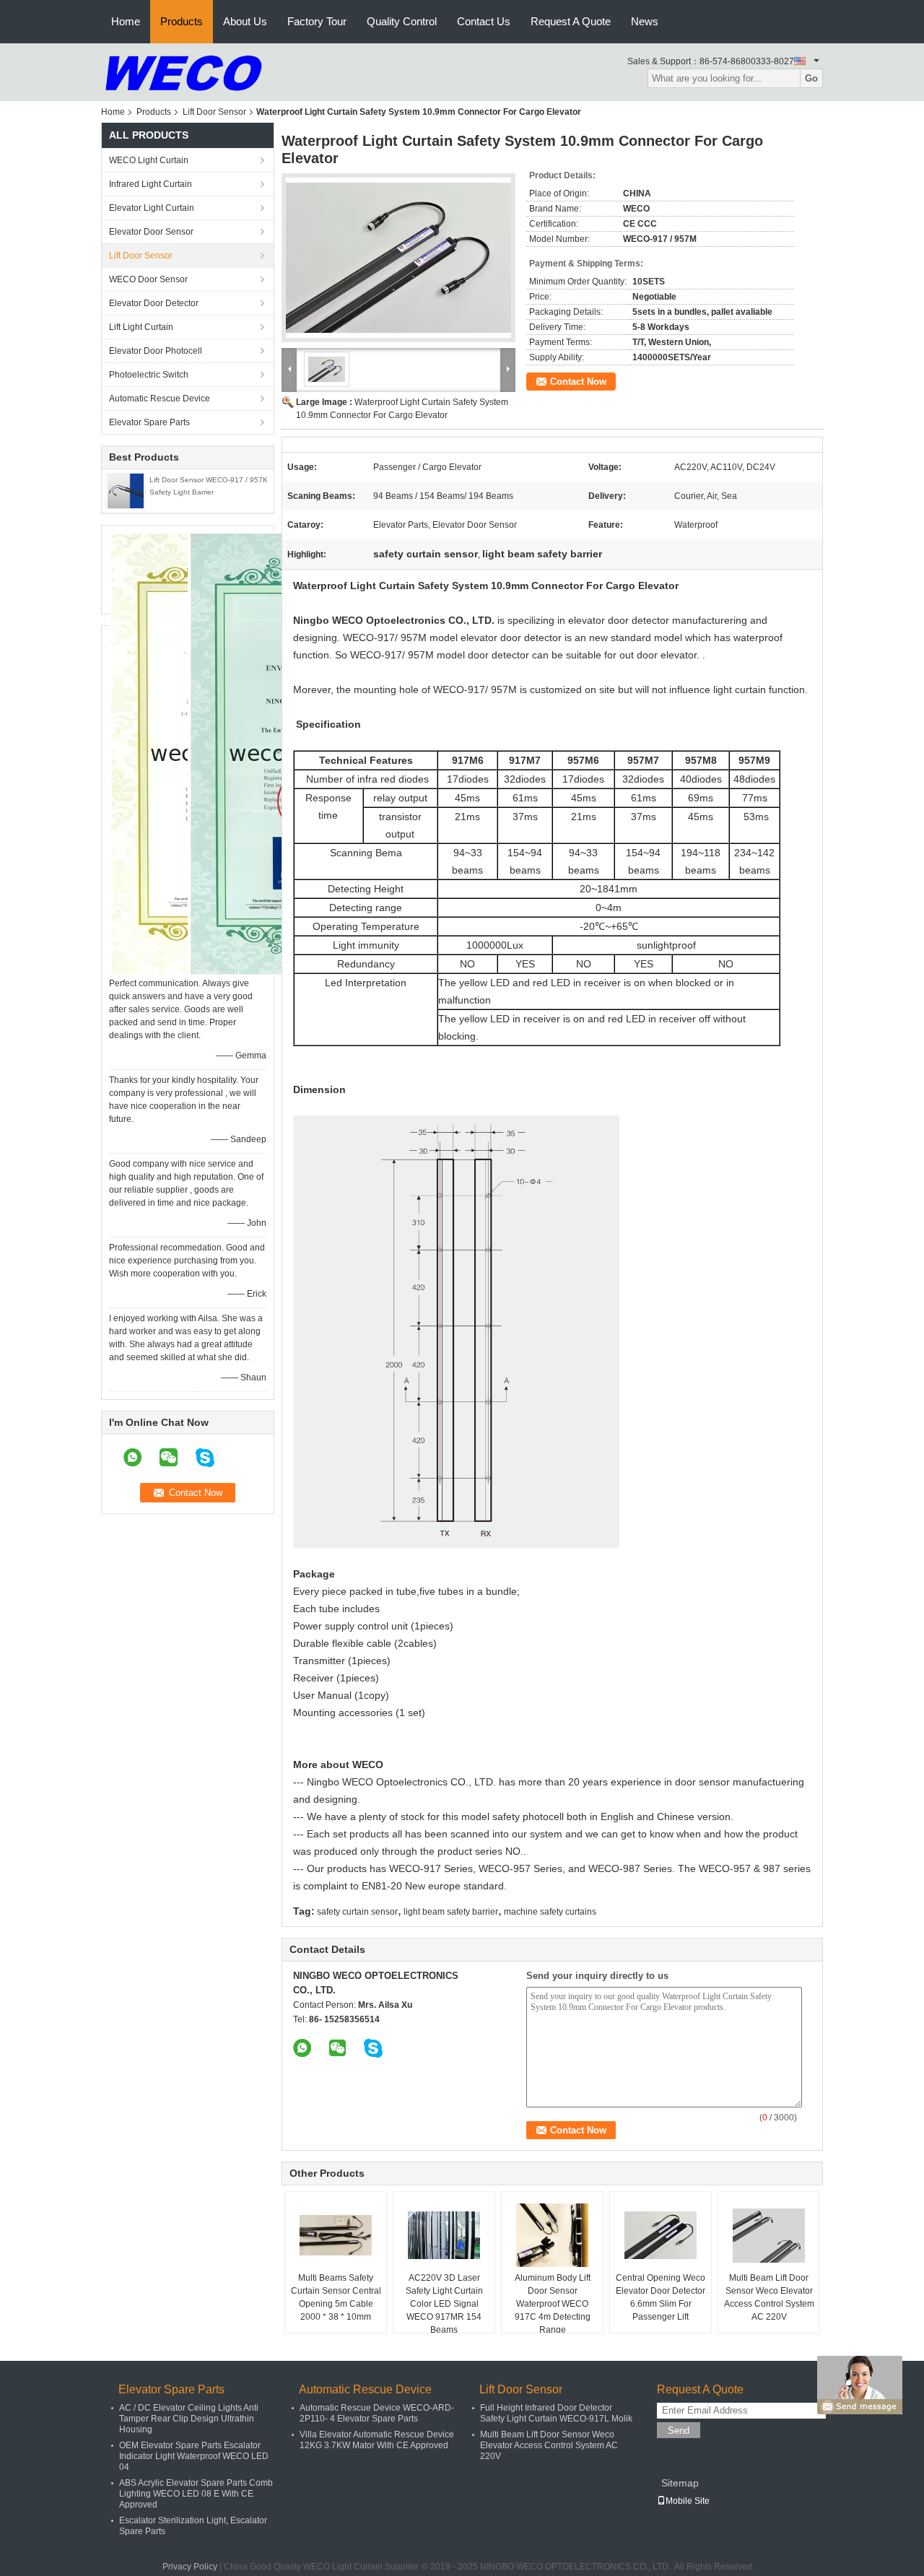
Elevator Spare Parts (149, 422)
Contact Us (484, 21)
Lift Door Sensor (214, 112)
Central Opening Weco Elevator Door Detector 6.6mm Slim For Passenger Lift (661, 2297)
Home (126, 21)
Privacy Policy (190, 2567)
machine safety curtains (550, 1912)
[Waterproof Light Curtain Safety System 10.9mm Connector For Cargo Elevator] (398, 258)
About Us (245, 21)
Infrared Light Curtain (151, 184)
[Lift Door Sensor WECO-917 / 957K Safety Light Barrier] (126, 490)
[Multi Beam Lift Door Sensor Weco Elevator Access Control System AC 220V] (769, 2235)
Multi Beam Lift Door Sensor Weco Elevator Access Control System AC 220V (769, 2297)
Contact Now (578, 382)
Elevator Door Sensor (151, 232)
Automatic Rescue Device (160, 399)
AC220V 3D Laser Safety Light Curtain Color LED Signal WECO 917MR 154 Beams (444, 2304)
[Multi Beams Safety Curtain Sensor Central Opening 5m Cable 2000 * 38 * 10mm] (336, 2235)
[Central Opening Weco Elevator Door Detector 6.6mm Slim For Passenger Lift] (661, 2235)
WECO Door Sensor (148, 279)
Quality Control (402, 21)
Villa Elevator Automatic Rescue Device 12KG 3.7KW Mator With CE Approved (377, 2440)
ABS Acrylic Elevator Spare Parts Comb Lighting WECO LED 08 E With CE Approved (196, 2494)
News (645, 21)
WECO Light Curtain (149, 160)
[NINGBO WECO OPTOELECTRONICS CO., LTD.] (184, 71)
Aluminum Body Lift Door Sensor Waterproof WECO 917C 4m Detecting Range (553, 2304)
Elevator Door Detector (154, 303)
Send (679, 2431)
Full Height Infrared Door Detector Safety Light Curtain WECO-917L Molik (556, 2413)
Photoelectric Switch (149, 375)
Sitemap (680, 2483)
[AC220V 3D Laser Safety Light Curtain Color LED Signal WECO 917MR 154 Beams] (444, 2235)
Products (182, 21)
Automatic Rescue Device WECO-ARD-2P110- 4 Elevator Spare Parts (377, 2413)
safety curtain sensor (357, 1912)
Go (811, 78)
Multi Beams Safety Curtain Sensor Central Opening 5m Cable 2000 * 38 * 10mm (336, 2297)
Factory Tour (317, 21)
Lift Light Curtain (141, 327)
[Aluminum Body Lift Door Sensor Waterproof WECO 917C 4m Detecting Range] (552, 2235)
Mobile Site (688, 2501)
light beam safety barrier (451, 1912)
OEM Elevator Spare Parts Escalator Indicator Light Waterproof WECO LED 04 (194, 2456)
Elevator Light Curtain (152, 208)
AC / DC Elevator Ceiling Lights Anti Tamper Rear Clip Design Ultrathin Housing (189, 2419)
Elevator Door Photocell (156, 351)
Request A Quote (571, 21)
